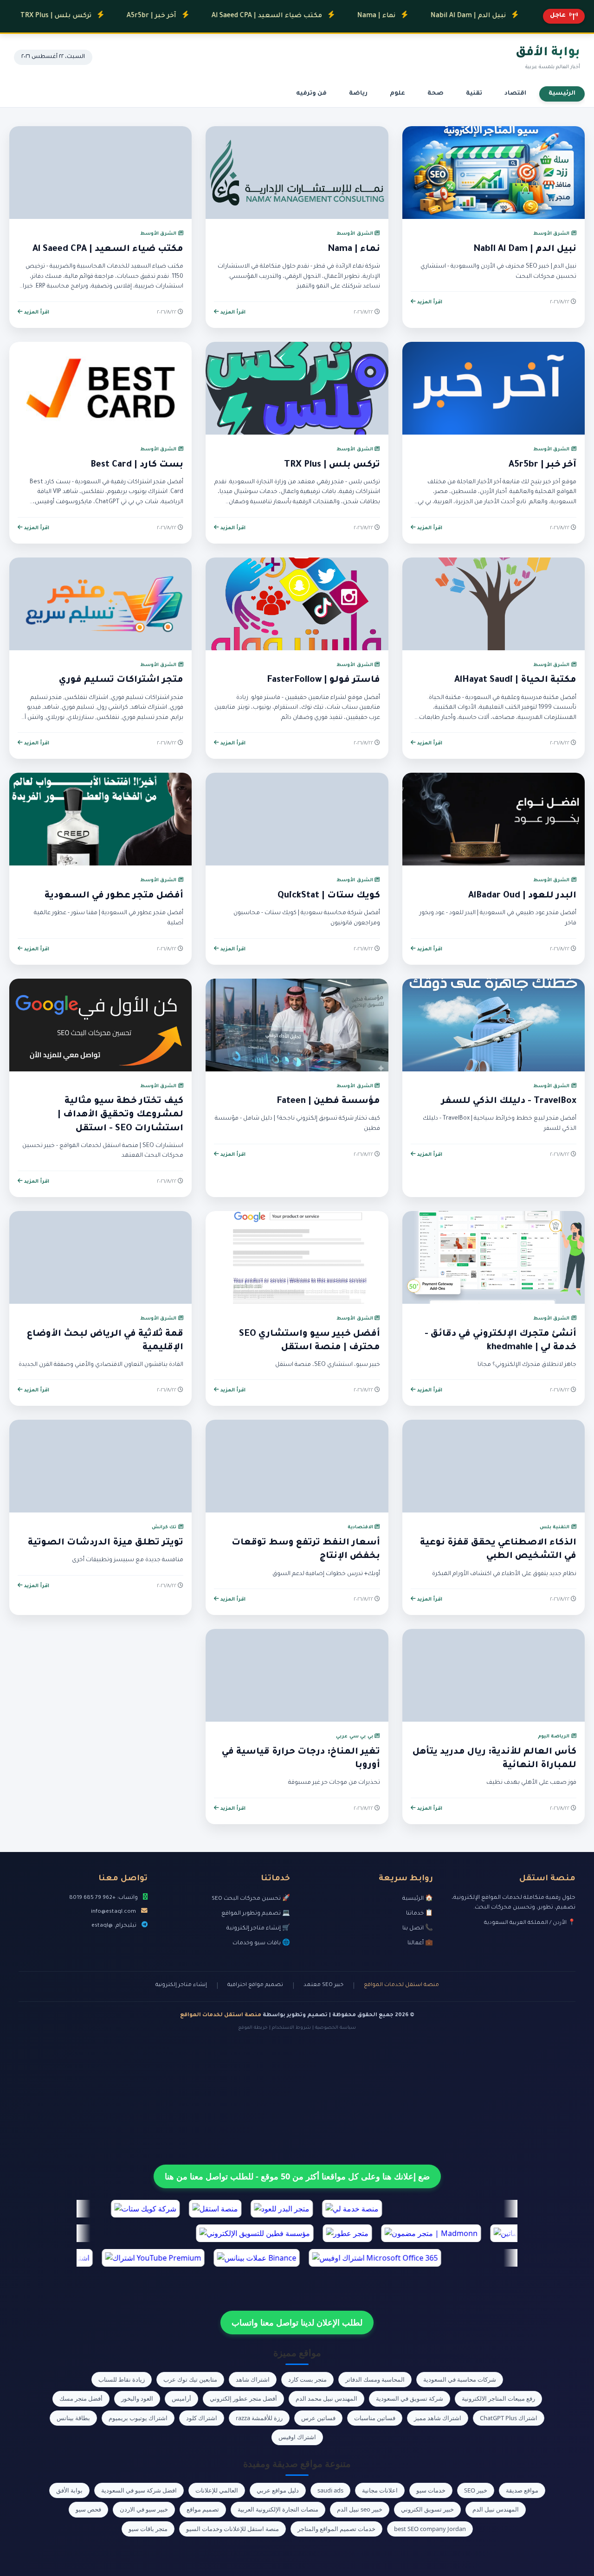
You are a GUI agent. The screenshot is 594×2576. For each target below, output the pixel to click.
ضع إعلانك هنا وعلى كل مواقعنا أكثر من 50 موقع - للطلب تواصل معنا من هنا (297, 2176)
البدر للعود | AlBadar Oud (522, 896)
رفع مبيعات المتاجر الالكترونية (498, 2398)
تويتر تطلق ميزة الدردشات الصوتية (106, 1543)
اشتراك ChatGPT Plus (509, 2418)
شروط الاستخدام (291, 2028)
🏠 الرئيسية (418, 1899)
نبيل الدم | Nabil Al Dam (416, 16)
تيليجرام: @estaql (114, 1926)
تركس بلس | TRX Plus (332, 465)
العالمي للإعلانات (217, 2490)
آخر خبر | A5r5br (99, 16)
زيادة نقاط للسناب (122, 2379)
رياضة (358, 94)
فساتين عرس (318, 2418)
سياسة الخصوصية (336, 2028)
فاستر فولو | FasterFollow (323, 680)
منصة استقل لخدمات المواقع (401, 1985)
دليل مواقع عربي (278, 2490)
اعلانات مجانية (380, 2490)
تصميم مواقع (203, 2509)
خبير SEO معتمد (323, 1985)
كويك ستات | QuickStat (329, 896)
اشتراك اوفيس (297, 2437)
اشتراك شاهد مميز (438, 2418)
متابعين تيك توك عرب (190, 2379)
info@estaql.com (113, 1912)
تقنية (474, 94)
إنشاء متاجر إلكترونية (181, 1985)
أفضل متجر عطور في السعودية (114, 896)
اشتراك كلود (202, 2418)
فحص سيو (88, 2509)
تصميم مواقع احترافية (255, 1985)
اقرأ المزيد (429, 302)
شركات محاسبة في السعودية (460, 2379)
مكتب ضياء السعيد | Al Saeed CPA (214, 16)
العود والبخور (137, 2398)
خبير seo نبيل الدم (360, 2509)
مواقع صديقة (522, 2490)
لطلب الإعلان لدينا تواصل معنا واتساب (297, 2322)
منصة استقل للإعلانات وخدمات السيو (232, 2529)
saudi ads (330, 2490)
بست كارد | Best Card (137, 465)
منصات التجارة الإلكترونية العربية (278, 2509)
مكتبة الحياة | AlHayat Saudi (515, 680)
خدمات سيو (431, 2490)
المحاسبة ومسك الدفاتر (375, 2379)
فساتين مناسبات (375, 2418)
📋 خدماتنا (420, 1914)
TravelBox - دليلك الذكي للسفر (509, 1102)
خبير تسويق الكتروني (427, 2509)
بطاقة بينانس (73, 2418)
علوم (397, 94)
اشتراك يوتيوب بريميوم (138, 2418)
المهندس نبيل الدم (496, 2509)
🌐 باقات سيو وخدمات (261, 1943)
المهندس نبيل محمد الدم (326, 2398)
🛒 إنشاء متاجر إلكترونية (258, 1929)
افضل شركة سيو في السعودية (139, 2490)
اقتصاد (515, 94)
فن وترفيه (311, 94)
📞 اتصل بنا (418, 1929)
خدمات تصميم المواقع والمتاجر (336, 2529)
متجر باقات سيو (148, 2529)
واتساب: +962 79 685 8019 (103, 1898)
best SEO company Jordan (430, 2529)
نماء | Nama (324, 16)
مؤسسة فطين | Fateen (328, 1102)
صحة (436, 94)
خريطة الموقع (253, 2028)
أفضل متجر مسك (81, 2398)
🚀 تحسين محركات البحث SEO (251, 1899)
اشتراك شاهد (253, 2379)
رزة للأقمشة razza (259, 2418)
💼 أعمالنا (420, 1943)
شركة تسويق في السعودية (410, 2398)
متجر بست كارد (307, 2379)
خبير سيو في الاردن (144, 2509)
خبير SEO (476, 2490)
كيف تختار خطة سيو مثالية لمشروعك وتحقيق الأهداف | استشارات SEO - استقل (120, 1115)
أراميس (181, 2398)
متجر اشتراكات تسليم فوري (121, 680)
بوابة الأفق (69, 2490)
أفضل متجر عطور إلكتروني (243, 2398)
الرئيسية (562, 94)
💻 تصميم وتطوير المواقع (256, 1914)
